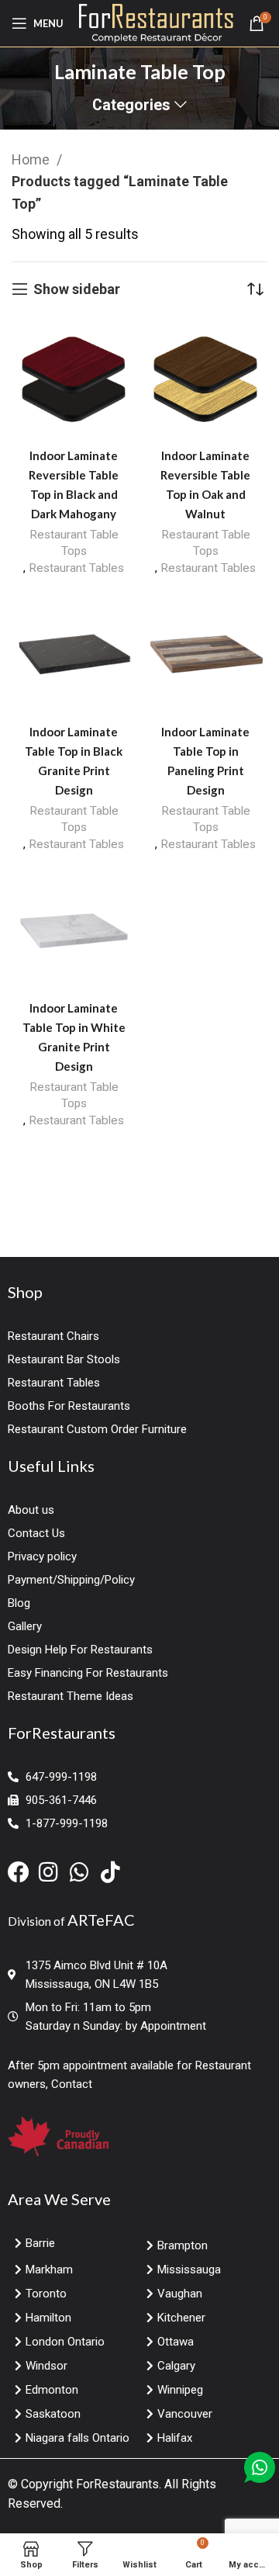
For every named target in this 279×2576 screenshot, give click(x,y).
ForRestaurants (117, 2484)
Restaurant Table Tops (74, 543)
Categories (131, 106)
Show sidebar (77, 289)
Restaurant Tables (76, 568)
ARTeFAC (101, 1920)
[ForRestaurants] (156, 22)
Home (32, 159)
